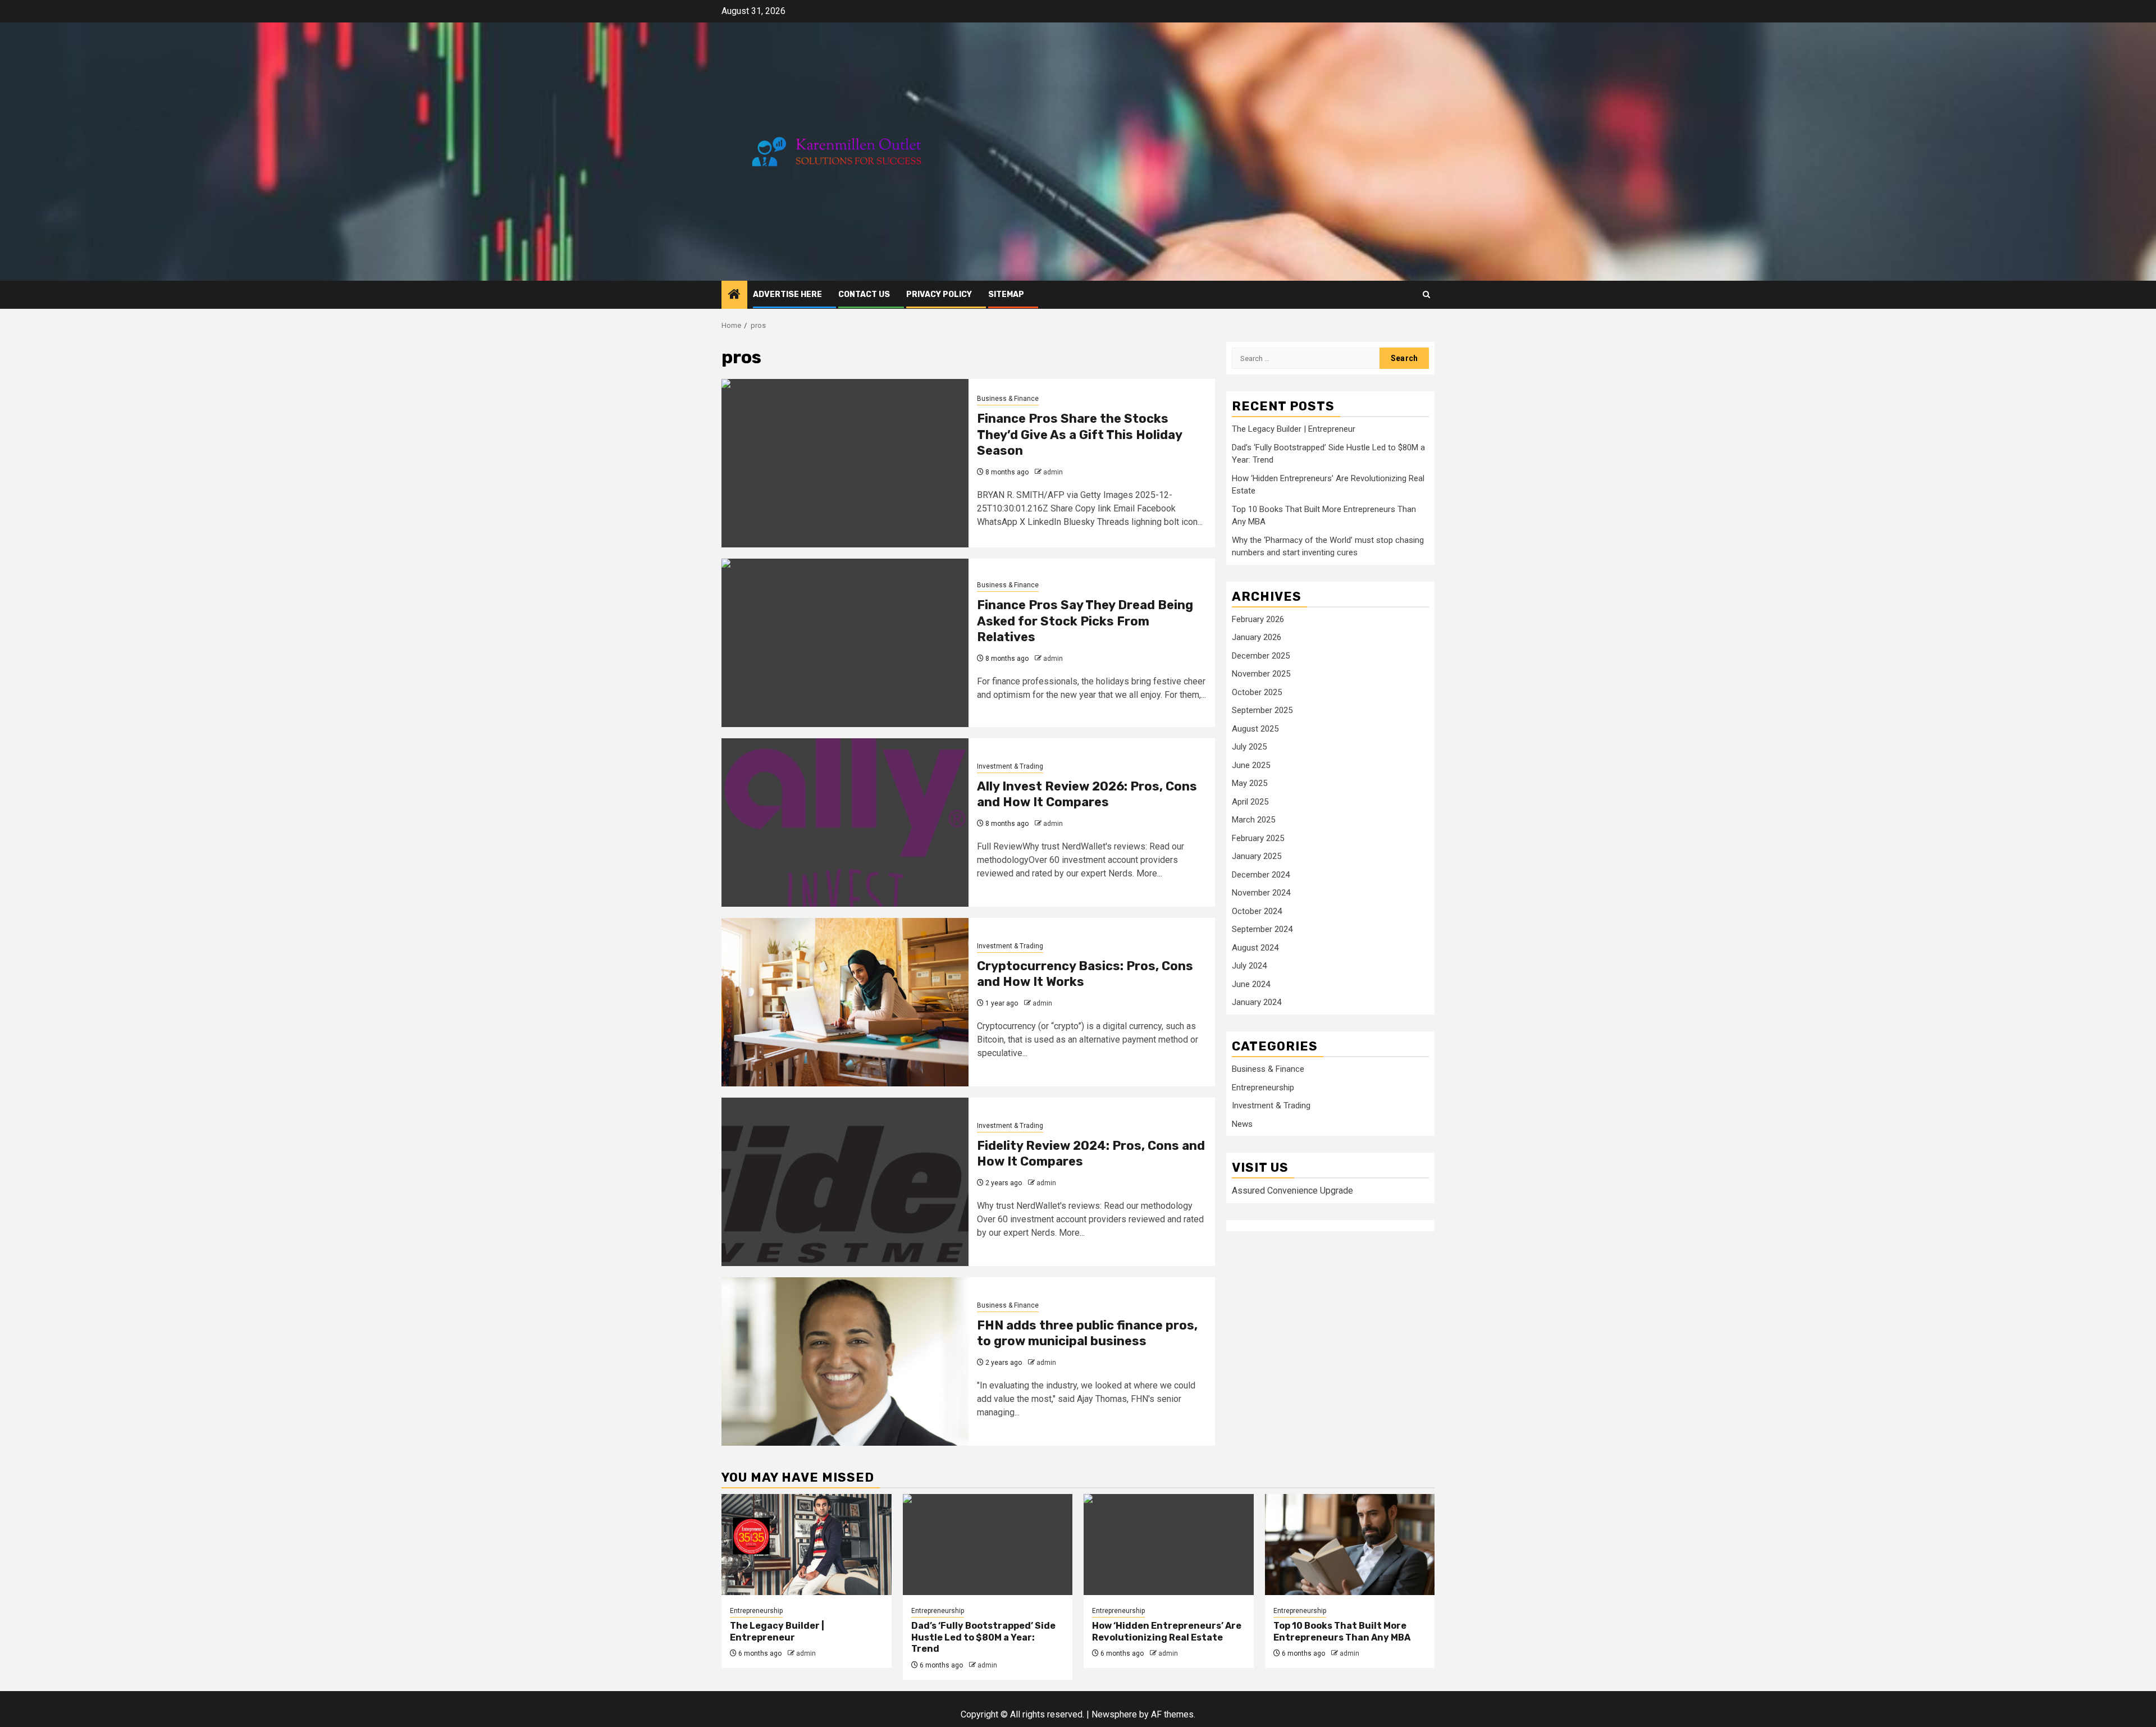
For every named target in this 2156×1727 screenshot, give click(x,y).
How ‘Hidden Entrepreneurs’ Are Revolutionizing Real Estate (1167, 1632)
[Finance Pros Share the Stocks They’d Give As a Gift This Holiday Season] (845, 463)
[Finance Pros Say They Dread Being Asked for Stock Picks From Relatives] (845, 643)
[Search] (1426, 294)
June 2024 (1251, 984)
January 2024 (1257, 1003)
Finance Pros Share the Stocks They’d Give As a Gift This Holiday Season (1079, 435)
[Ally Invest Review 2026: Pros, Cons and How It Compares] (845, 823)
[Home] (734, 295)
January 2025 (1257, 857)
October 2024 (1257, 911)
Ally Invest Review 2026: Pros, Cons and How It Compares (1087, 794)
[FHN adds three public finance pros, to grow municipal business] (845, 1362)
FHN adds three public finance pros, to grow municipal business (1087, 1333)
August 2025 (1255, 729)
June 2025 (1251, 765)
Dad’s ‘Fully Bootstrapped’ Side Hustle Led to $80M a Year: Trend (983, 1637)
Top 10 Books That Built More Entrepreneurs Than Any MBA (1342, 1632)
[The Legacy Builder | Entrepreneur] (807, 1545)
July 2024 (1249, 966)
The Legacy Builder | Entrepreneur (1294, 430)
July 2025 (1249, 747)
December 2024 (1261, 875)
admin (1053, 472)
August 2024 (1255, 948)
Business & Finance (1008, 399)
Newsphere (1114, 1714)
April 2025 (1250, 802)
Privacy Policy (939, 294)
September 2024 (1262, 930)
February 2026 (1258, 619)
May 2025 (1250, 784)
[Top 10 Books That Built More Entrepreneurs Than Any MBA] (1350, 1545)
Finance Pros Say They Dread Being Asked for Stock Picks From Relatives (1085, 621)
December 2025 (1261, 656)
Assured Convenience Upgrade (1292, 1191)
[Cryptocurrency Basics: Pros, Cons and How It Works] (845, 1002)
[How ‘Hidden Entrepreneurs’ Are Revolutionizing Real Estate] (1169, 1545)
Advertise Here (787, 294)
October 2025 (1257, 692)
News (1242, 1124)
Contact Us (864, 294)
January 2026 (1257, 638)
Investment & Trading (1010, 766)
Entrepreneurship (1263, 1088)
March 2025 (1253, 820)
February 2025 (1258, 838)
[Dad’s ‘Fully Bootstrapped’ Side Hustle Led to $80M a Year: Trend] (988, 1545)
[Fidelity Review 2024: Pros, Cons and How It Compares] (845, 1182)
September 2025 (1262, 711)
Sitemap (1006, 294)
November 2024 (1261, 893)
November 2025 (1261, 674)
